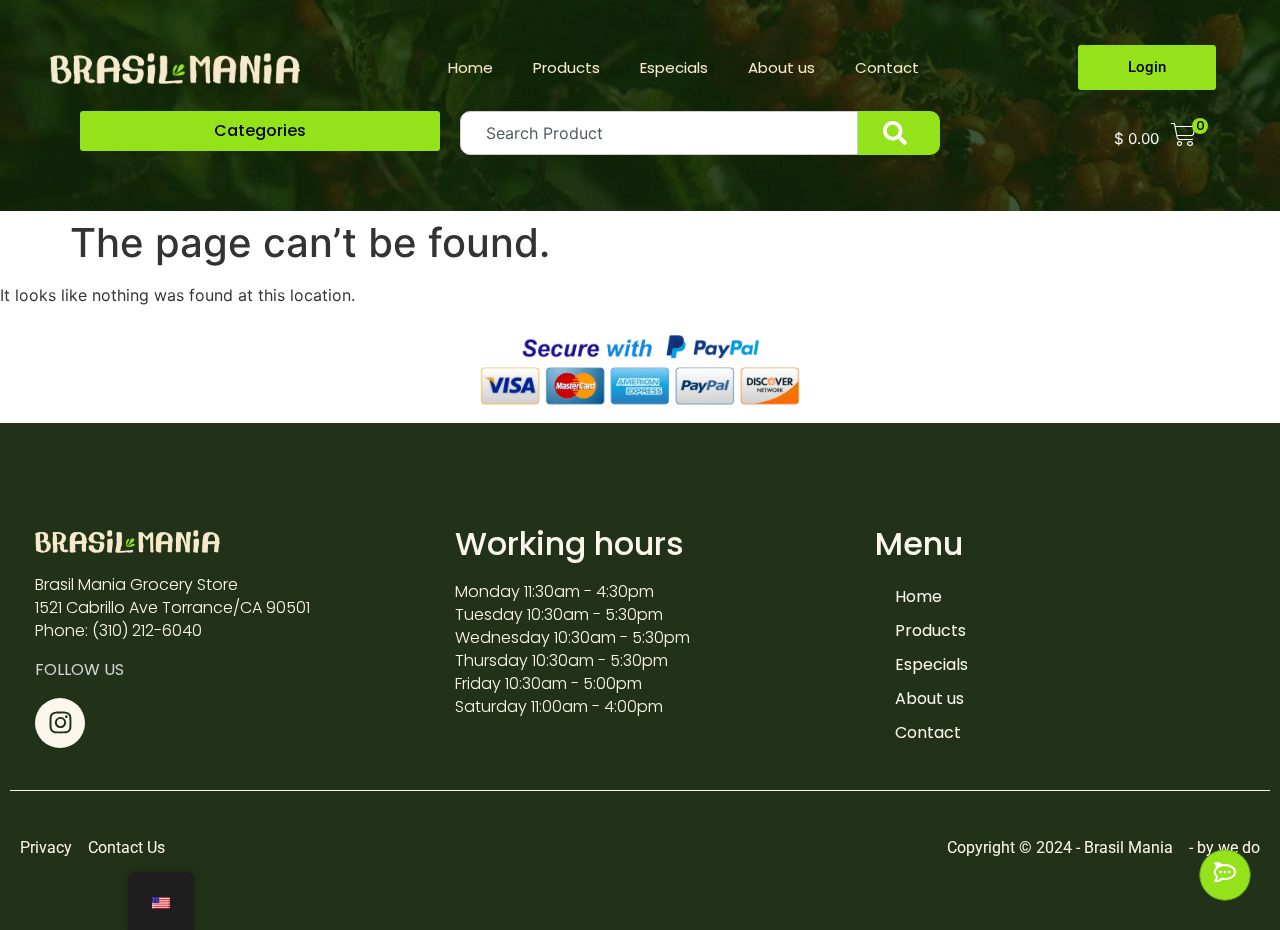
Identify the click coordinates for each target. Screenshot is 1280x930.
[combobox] (659, 133)
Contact (887, 67)
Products (566, 67)
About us (781, 67)
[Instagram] (60, 723)
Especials (674, 67)
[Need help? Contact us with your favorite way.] (1225, 875)
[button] (260, 131)
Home (470, 67)
